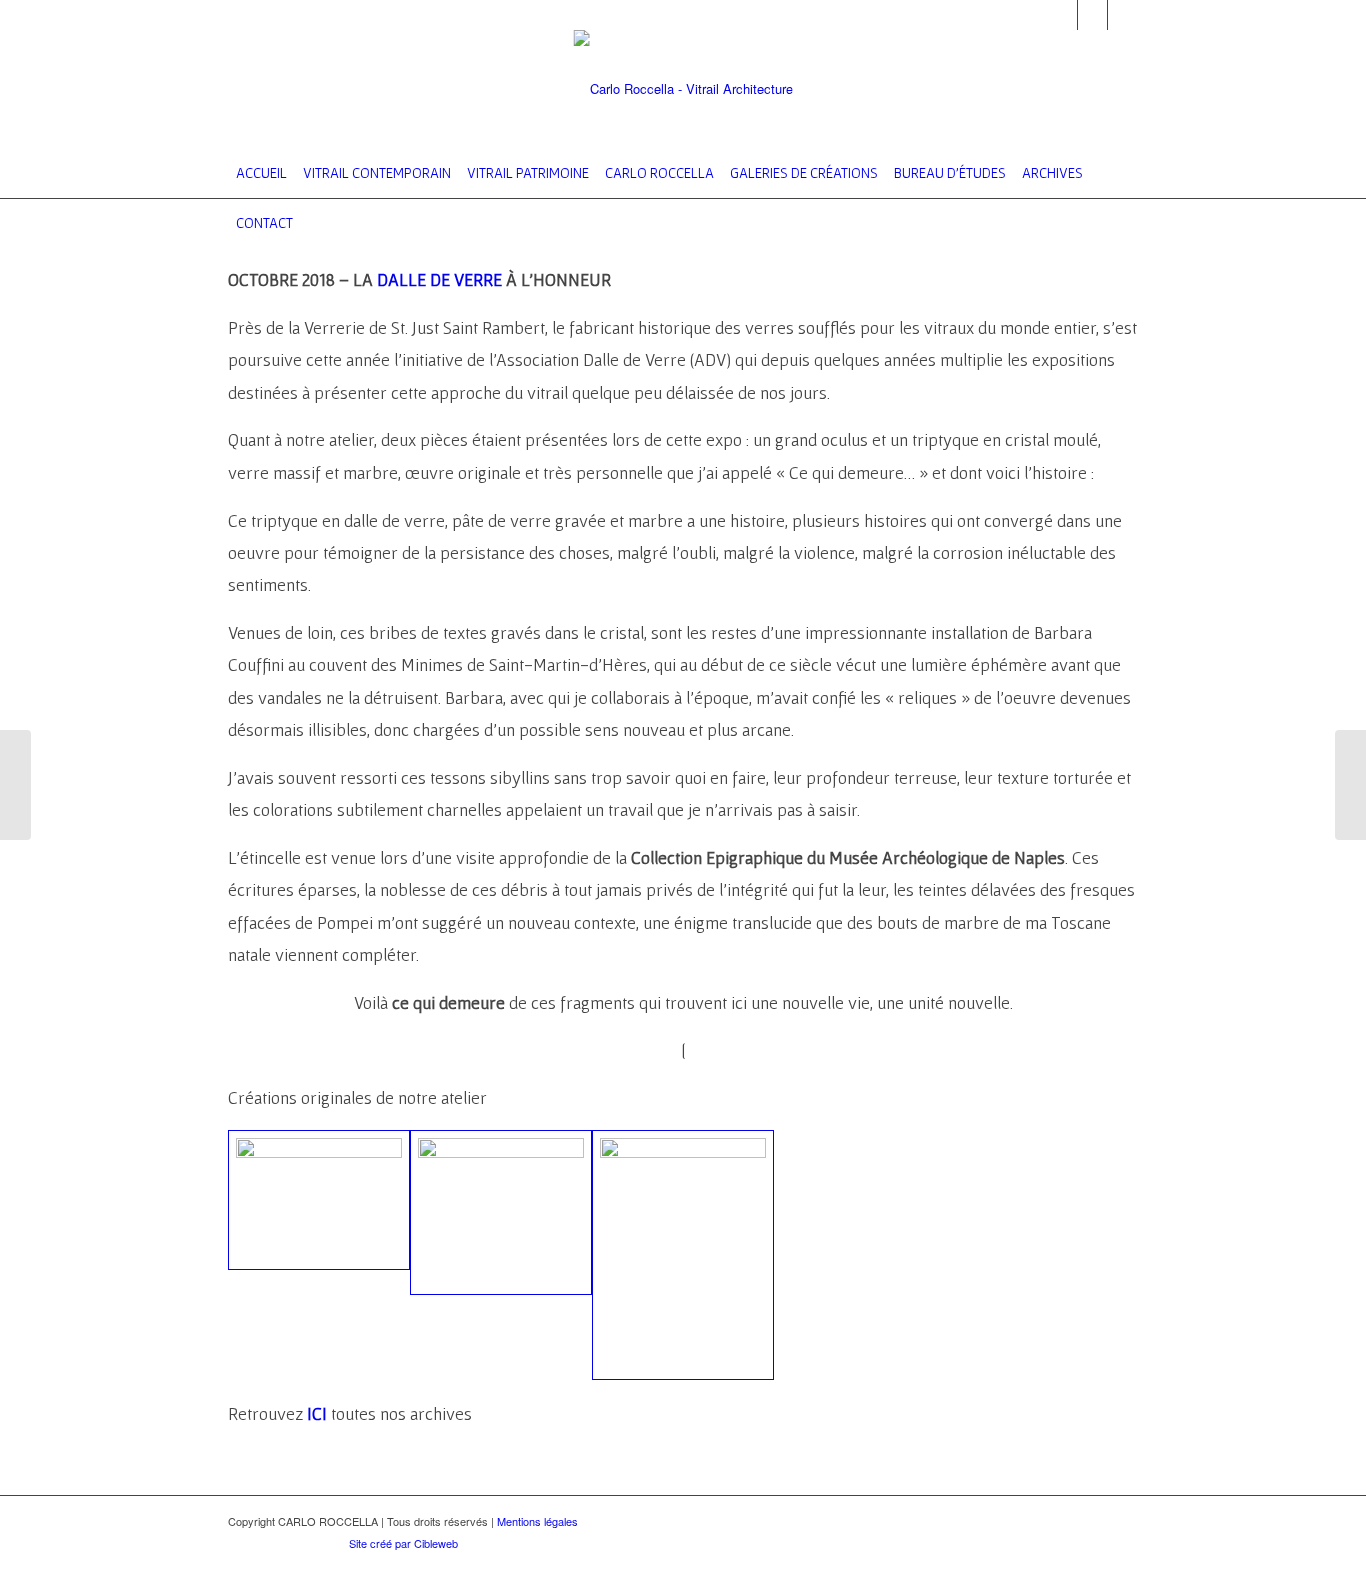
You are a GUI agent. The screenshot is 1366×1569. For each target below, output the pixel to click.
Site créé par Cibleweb (403, 1543)
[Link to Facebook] (1092, 15)
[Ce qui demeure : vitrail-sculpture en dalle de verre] (319, 1200)
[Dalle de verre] (501, 1213)
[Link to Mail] (1062, 15)
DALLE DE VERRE (439, 279)
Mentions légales (537, 1521)
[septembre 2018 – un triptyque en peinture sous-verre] (15, 785)
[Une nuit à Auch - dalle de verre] (683, 1255)
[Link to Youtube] (1123, 15)
